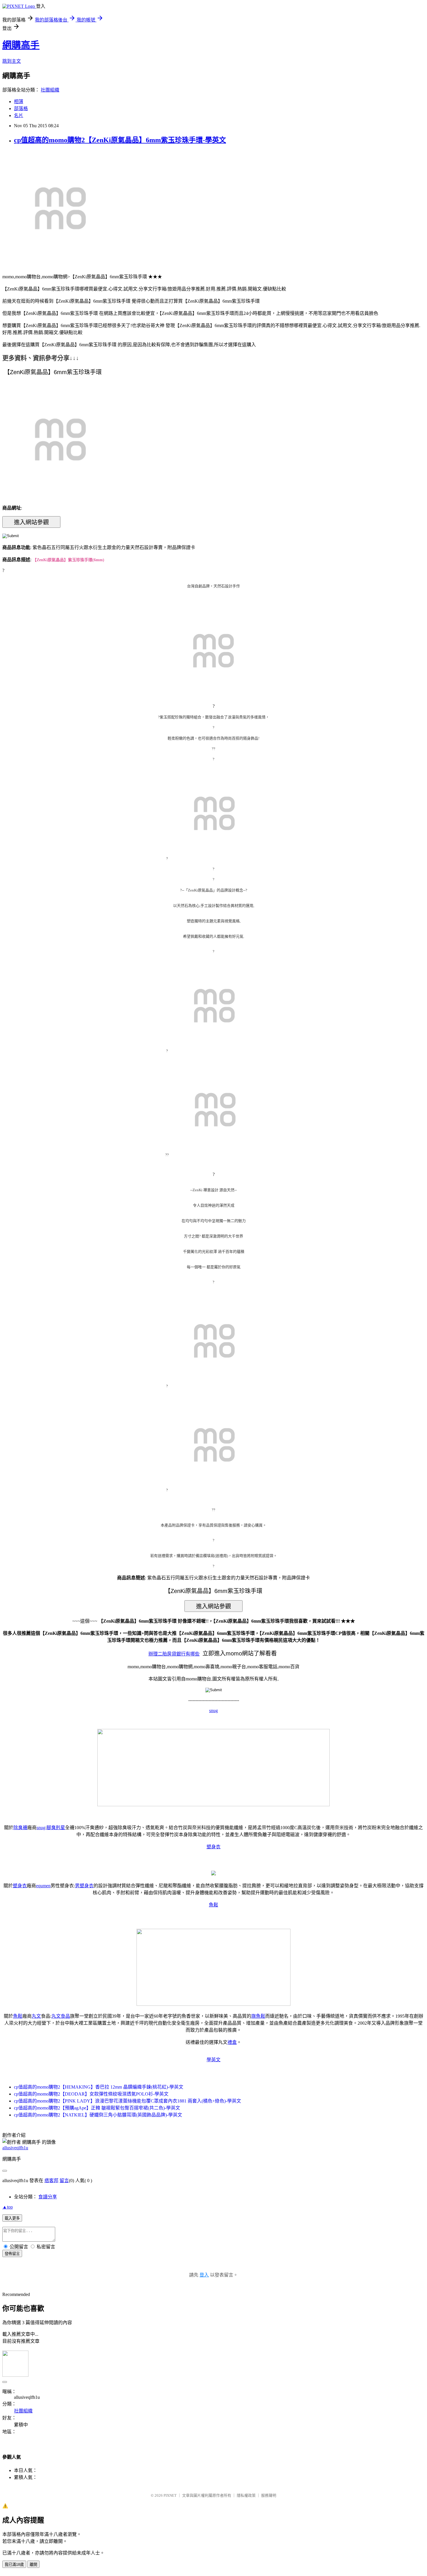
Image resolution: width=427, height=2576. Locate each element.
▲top (8, 2207)
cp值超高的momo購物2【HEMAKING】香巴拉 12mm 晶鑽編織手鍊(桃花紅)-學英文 (99, 2087)
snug (214, 1711)
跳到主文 (12, 61)
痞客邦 (51, 2181)
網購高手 (21, 45)
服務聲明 (269, 2495)
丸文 (36, 2016)
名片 (19, 115)
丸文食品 (61, 2016)
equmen (43, 1886)
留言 (64, 2181)
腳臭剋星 (56, 1828)
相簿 (19, 102)
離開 (33, 2565)
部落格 (21, 108)
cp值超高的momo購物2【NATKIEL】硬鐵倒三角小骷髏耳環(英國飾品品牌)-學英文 (98, 2115)
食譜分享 (48, 2197)
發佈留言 (12, 2254)
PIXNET (170, 2495)
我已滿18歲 (14, 2565)
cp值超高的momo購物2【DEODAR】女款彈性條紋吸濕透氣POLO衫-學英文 (91, 2094)
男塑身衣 (84, 1886)
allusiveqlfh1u (15, 2148)
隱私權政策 (246, 2495)
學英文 (214, 2060)
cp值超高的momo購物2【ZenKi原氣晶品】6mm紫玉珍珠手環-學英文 (120, 140)
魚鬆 (214, 1905)
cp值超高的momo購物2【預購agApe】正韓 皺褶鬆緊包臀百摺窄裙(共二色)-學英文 (97, 2108)
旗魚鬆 (258, 2016)
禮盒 (232, 2042)
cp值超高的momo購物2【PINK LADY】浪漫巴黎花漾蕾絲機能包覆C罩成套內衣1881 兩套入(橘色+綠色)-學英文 (128, 2101)
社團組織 (50, 90)
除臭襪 (20, 1828)
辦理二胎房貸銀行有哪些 (174, 1654)
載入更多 (12, 2218)
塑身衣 (214, 1847)
